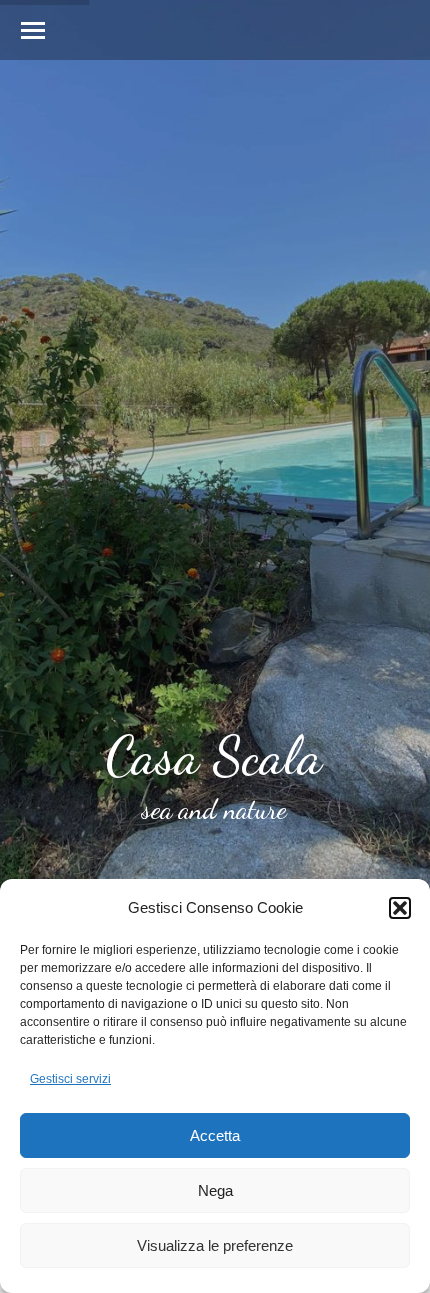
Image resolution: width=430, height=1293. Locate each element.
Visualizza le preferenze (215, 1245)
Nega (215, 1190)
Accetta (215, 1135)
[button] (400, 908)
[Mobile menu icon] (33, 30)
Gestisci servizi (70, 1079)
